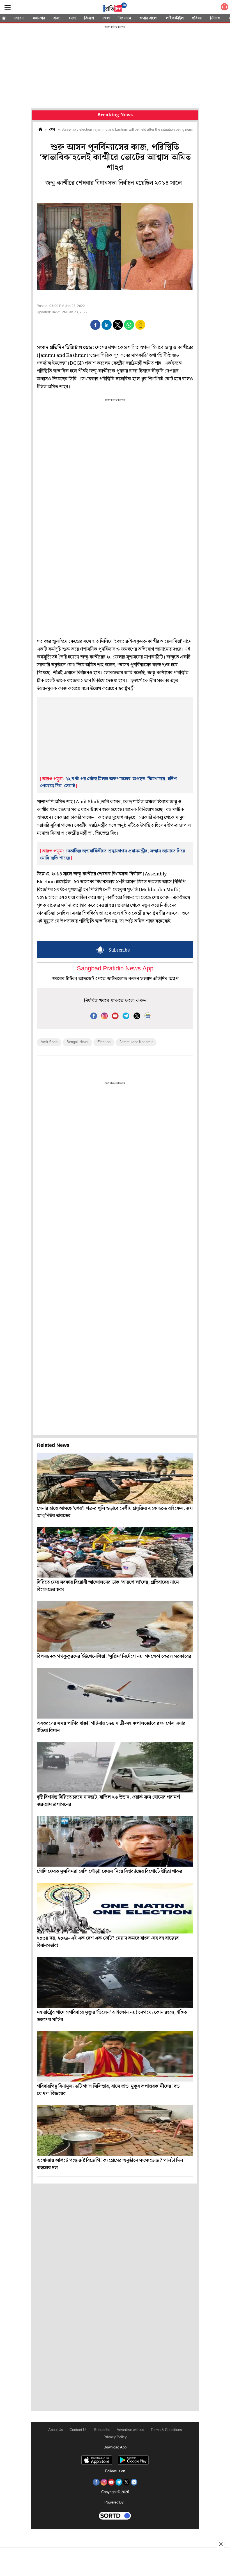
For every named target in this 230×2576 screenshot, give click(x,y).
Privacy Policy (115, 2437)
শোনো (19, 18)
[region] (115, 67)
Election (104, 1042)
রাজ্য (57, 18)
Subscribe (102, 2430)
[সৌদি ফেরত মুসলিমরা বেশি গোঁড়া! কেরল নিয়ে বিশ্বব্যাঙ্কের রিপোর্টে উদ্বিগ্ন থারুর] (115, 1841)
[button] (95, 325)
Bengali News (77, 1042)
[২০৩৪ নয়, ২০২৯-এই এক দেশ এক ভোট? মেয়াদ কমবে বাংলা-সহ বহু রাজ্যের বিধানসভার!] (115, 1908)
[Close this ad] (220, 2544)
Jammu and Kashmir (136, 1042)
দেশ (72, 18)
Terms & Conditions (166, 2430)
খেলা (106, 18)
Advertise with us (130, 2430)
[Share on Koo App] (140, 329)
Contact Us (79, 2430)
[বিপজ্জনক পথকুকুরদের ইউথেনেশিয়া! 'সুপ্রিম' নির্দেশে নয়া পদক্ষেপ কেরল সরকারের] (115, 1626)
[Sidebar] (8, 7)
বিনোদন (125, 18)
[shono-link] (224, 8)
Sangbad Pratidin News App (115, 969)
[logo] (115, 8)
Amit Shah (49, 1042)
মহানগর (39, 18)
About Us (56, 2430)
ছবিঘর (197, 18)
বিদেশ (89, 18)
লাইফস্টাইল (175, 18)
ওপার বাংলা (148, 18)
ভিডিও (215, 18)
